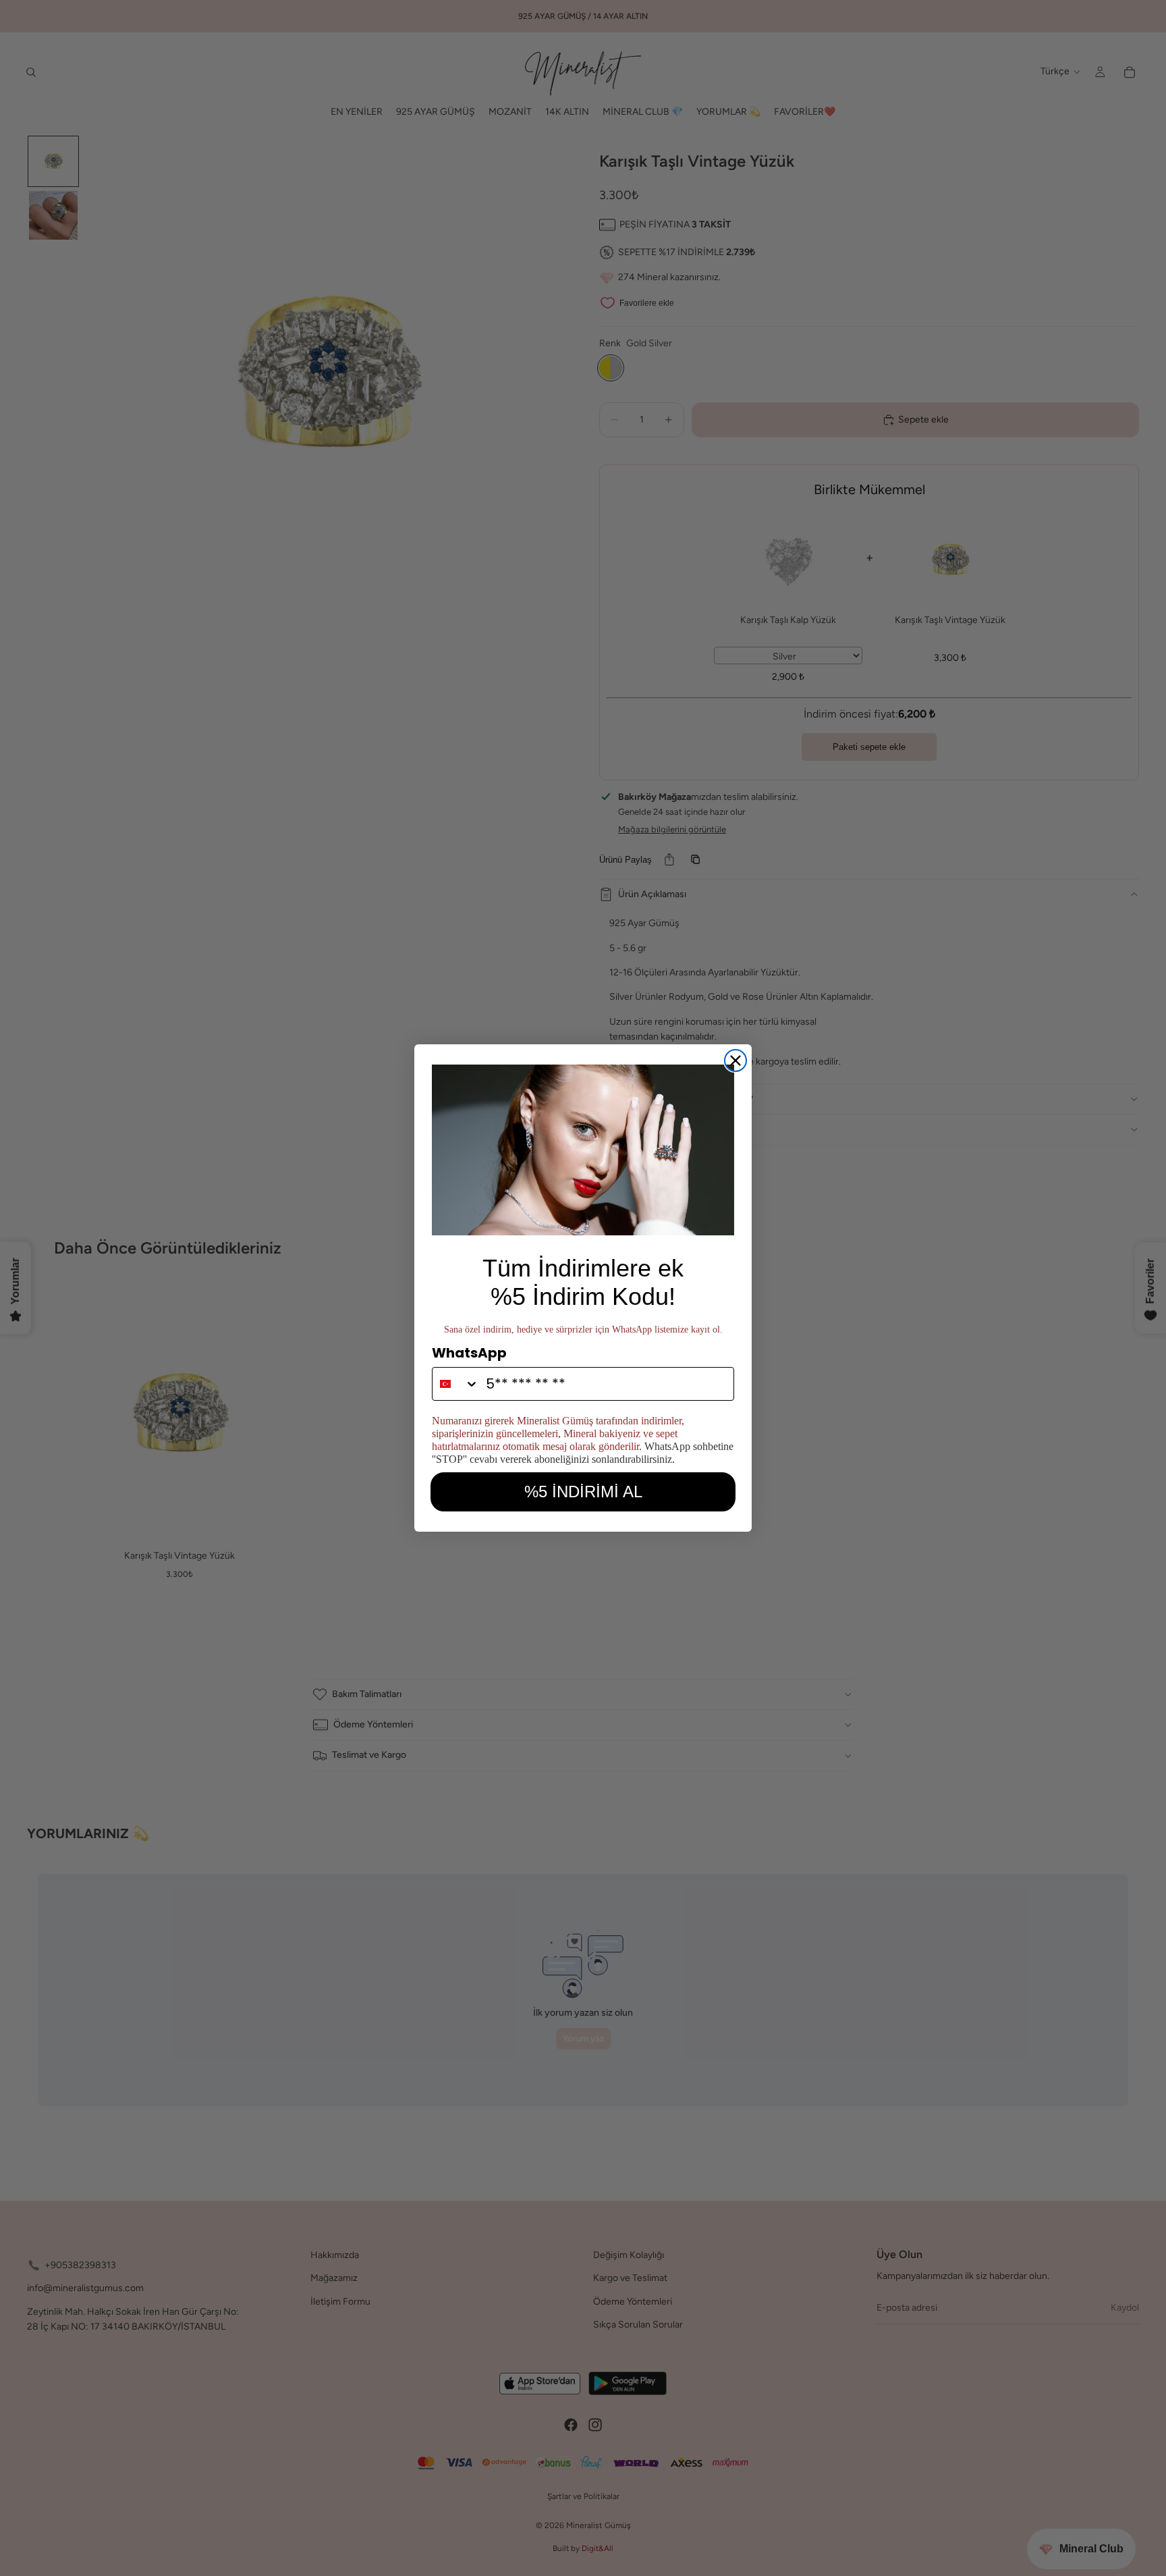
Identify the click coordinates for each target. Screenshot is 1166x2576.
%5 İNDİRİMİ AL (583, 1492)
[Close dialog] (735, 1061)
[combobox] (456, 1384)
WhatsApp (469, 1353)
